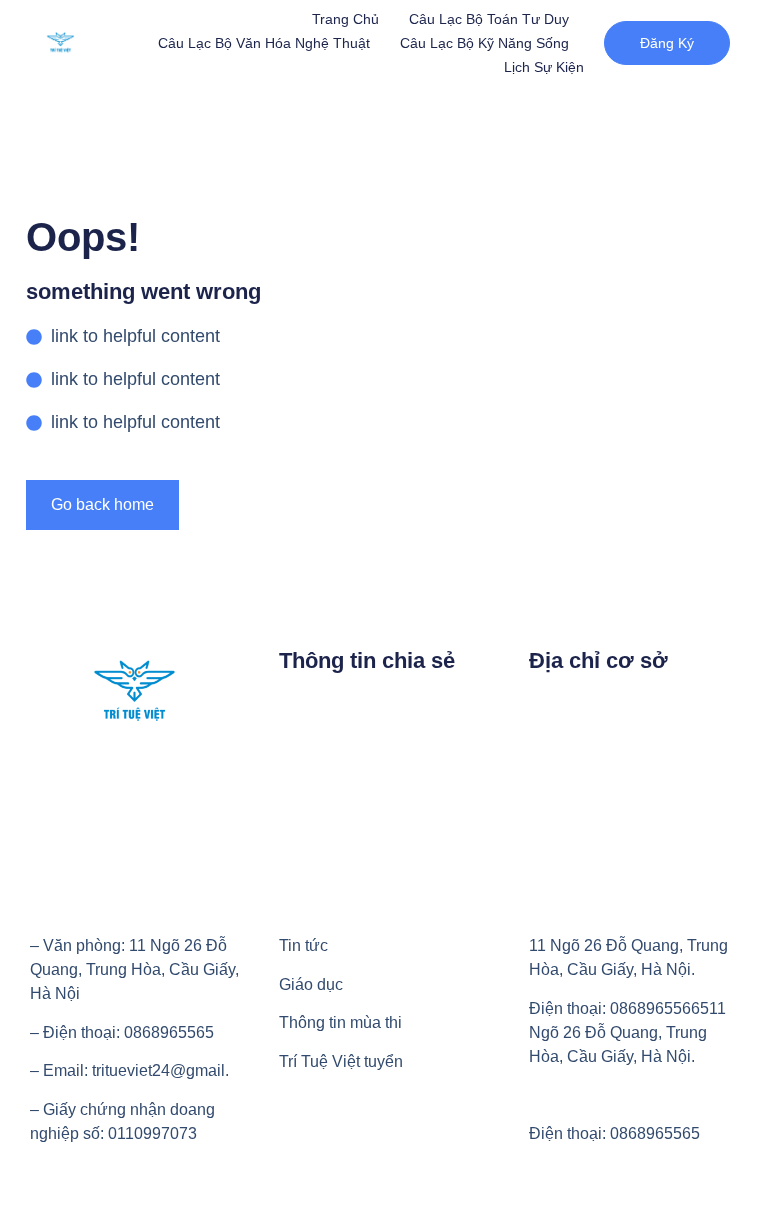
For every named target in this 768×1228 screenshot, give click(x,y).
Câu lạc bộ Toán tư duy (489, 19)
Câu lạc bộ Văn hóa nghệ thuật (264, 43)
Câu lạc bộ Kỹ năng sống (484, 43)
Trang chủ (345, 19)
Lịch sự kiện (544, 67)
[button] (667, 43)
